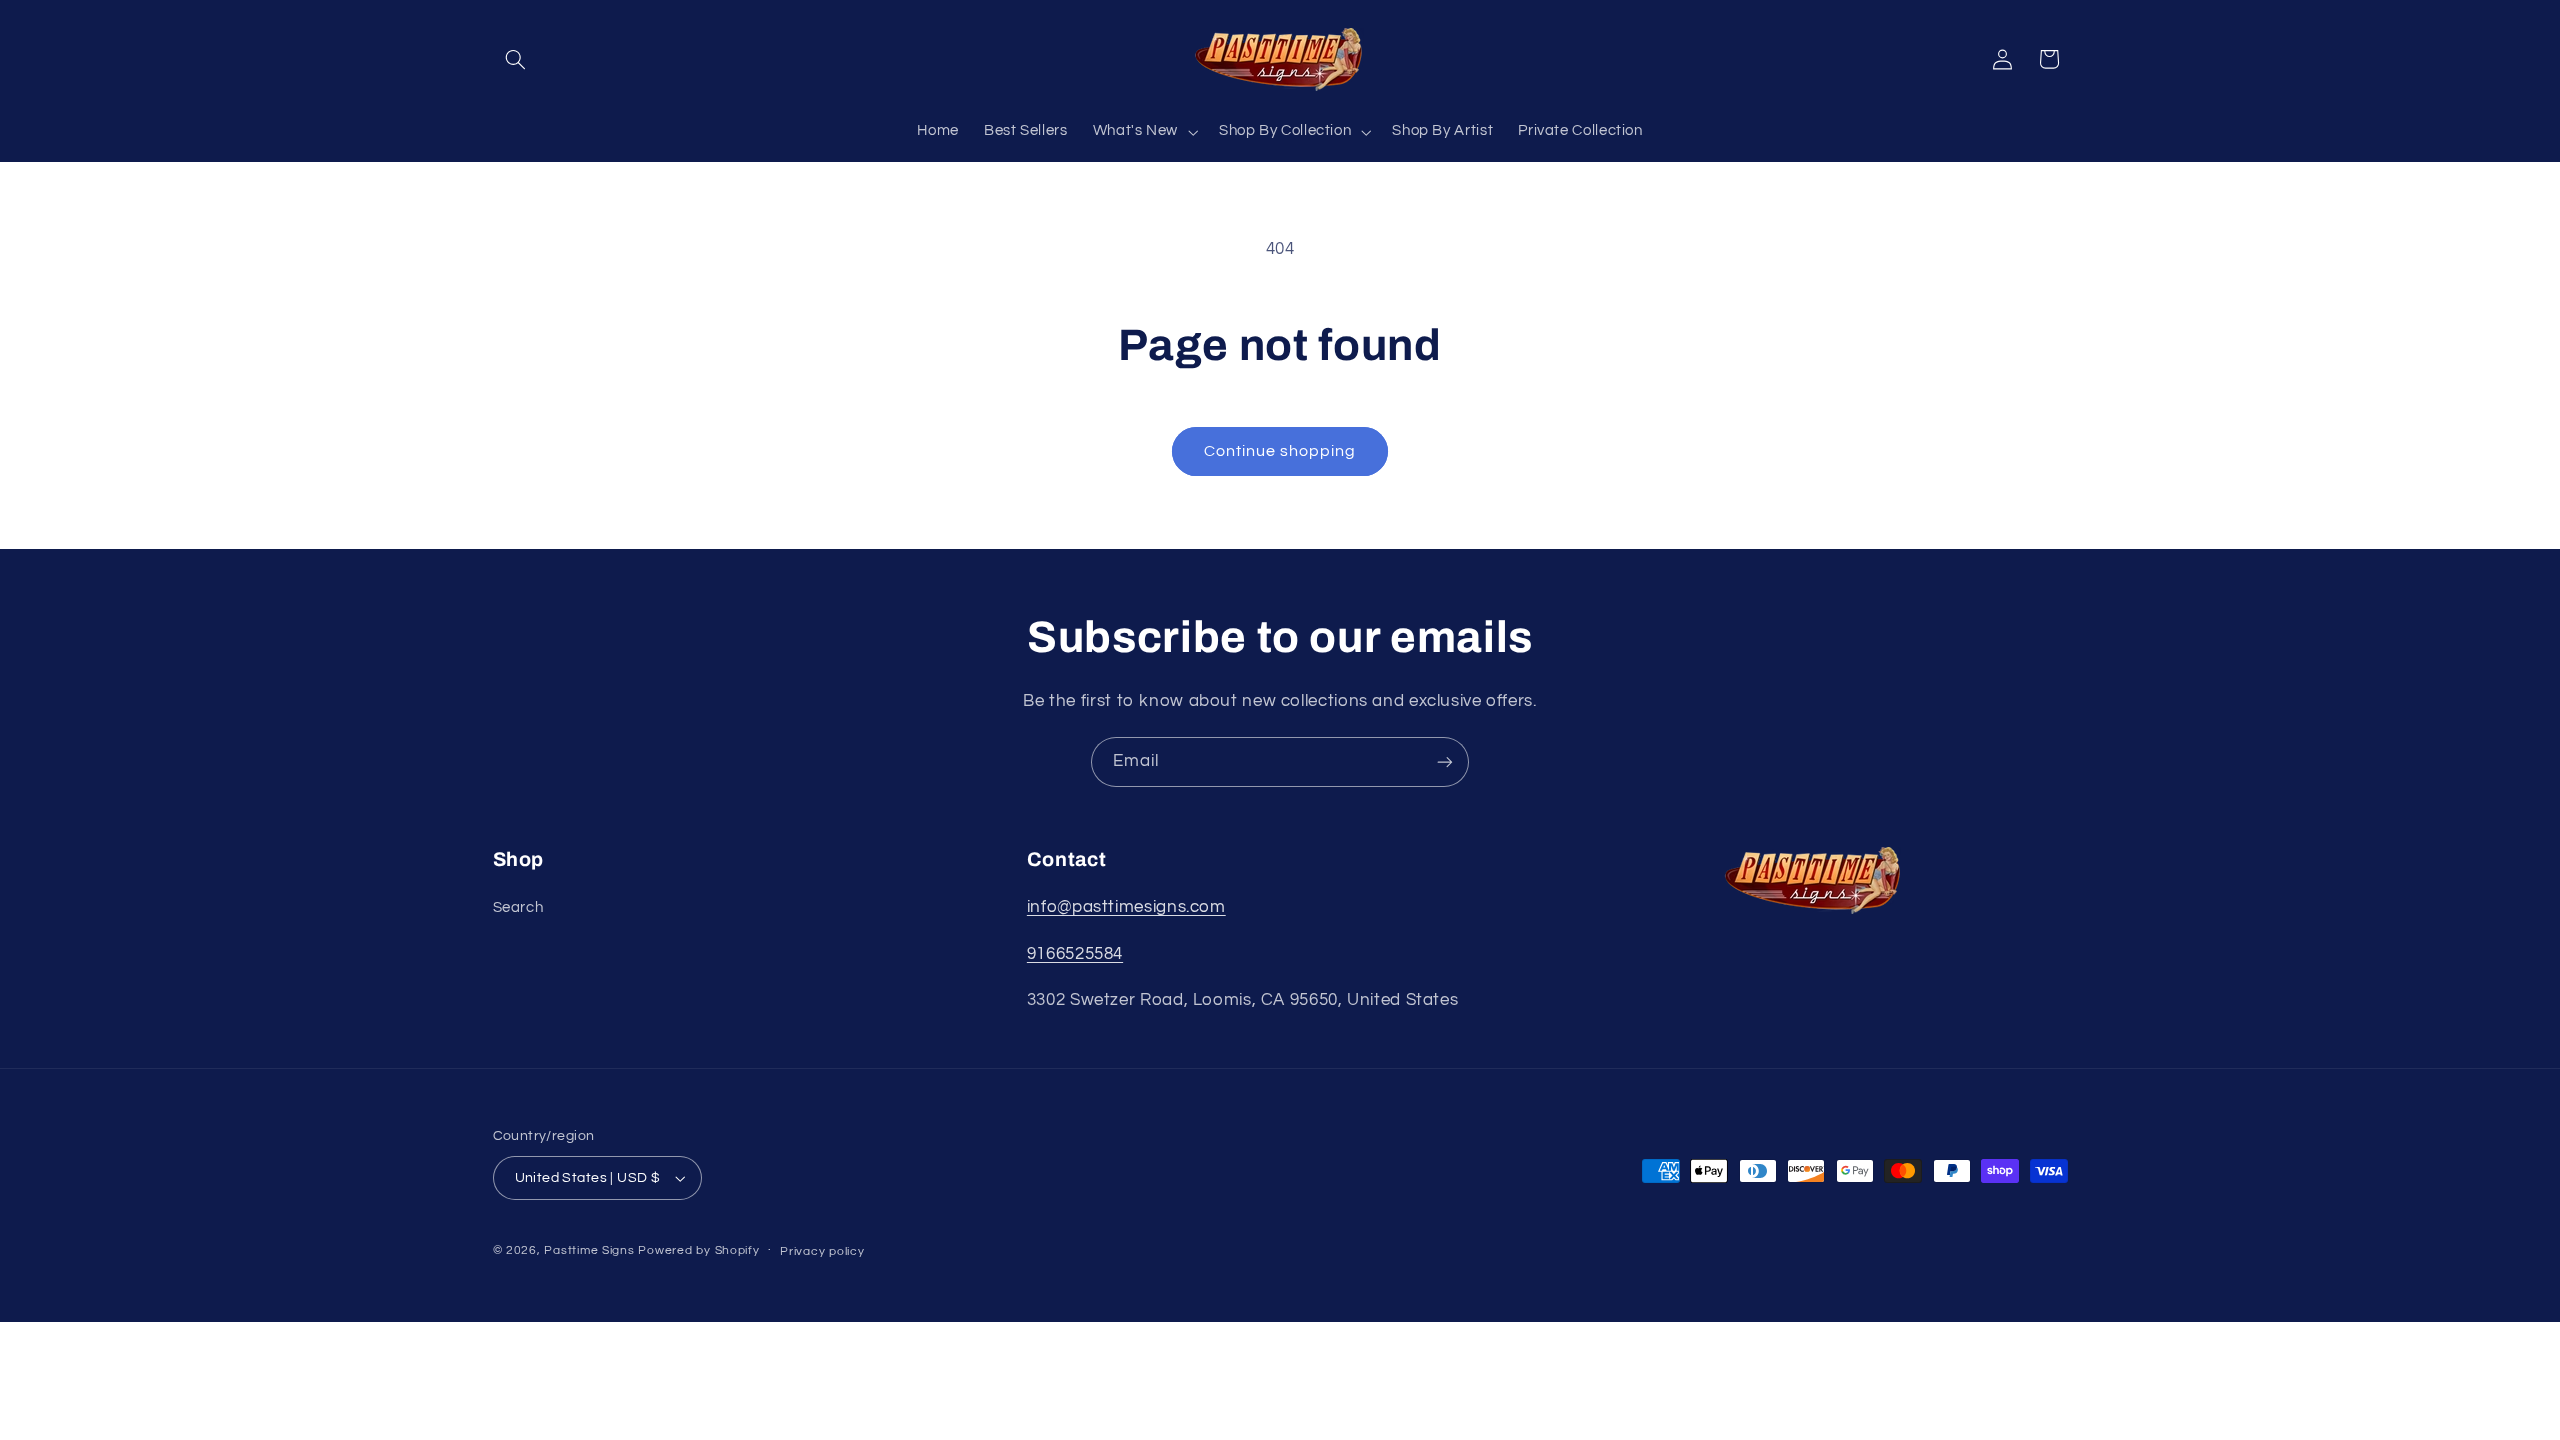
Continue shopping (1280, 451)
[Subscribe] (1445, 761)
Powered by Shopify (698, 1250)
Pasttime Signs (589, 1250)
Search (518, 907)
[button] (516, 59)
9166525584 (1075, 954)
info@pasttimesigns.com (1126, 907)
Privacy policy (822, 1251)
